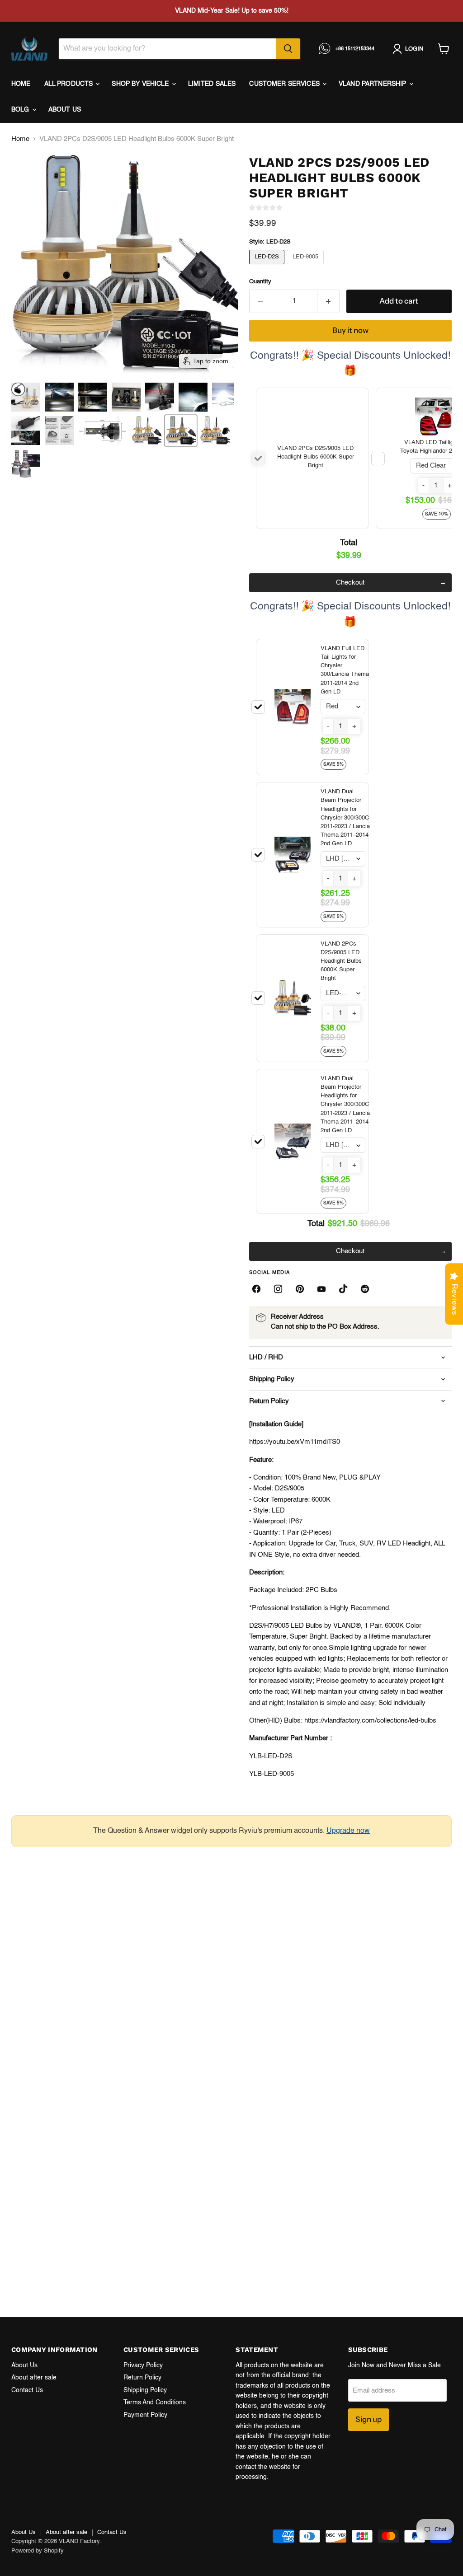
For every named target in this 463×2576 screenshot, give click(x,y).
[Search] (288, 49)
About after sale (34, 2378)
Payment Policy (145, 2415)
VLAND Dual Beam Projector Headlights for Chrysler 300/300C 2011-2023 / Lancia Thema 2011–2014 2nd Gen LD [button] (345, 818)
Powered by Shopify (38, 2551)
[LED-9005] (306, 267)
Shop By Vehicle (141, 84)
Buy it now (350, 330)
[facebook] (256, 1289)
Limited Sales (212, 84)
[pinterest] (300, 1289)
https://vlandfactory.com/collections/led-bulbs (370, 1721)
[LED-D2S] (268, 267)
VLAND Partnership (373, 84)
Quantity (260, 282)
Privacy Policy (143, 2365)
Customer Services (285, 84)
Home (21, 84)
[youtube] (321, 1289)
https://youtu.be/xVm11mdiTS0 (295, 1442)
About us (65, 110)
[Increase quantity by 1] (328, 301)
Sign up (369, 2419)
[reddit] (365, 1289)
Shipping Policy (145, 2390)
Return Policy (142, 2378)
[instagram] (278, 1289)
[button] (26, 397)
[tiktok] (343, 1289)
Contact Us (27, 2390)
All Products (70, 84)
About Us (24, 2365)
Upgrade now (348, 1831)
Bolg (21, 110)
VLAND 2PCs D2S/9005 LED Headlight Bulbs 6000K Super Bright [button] (316, 457)
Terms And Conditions (155, 2403)
